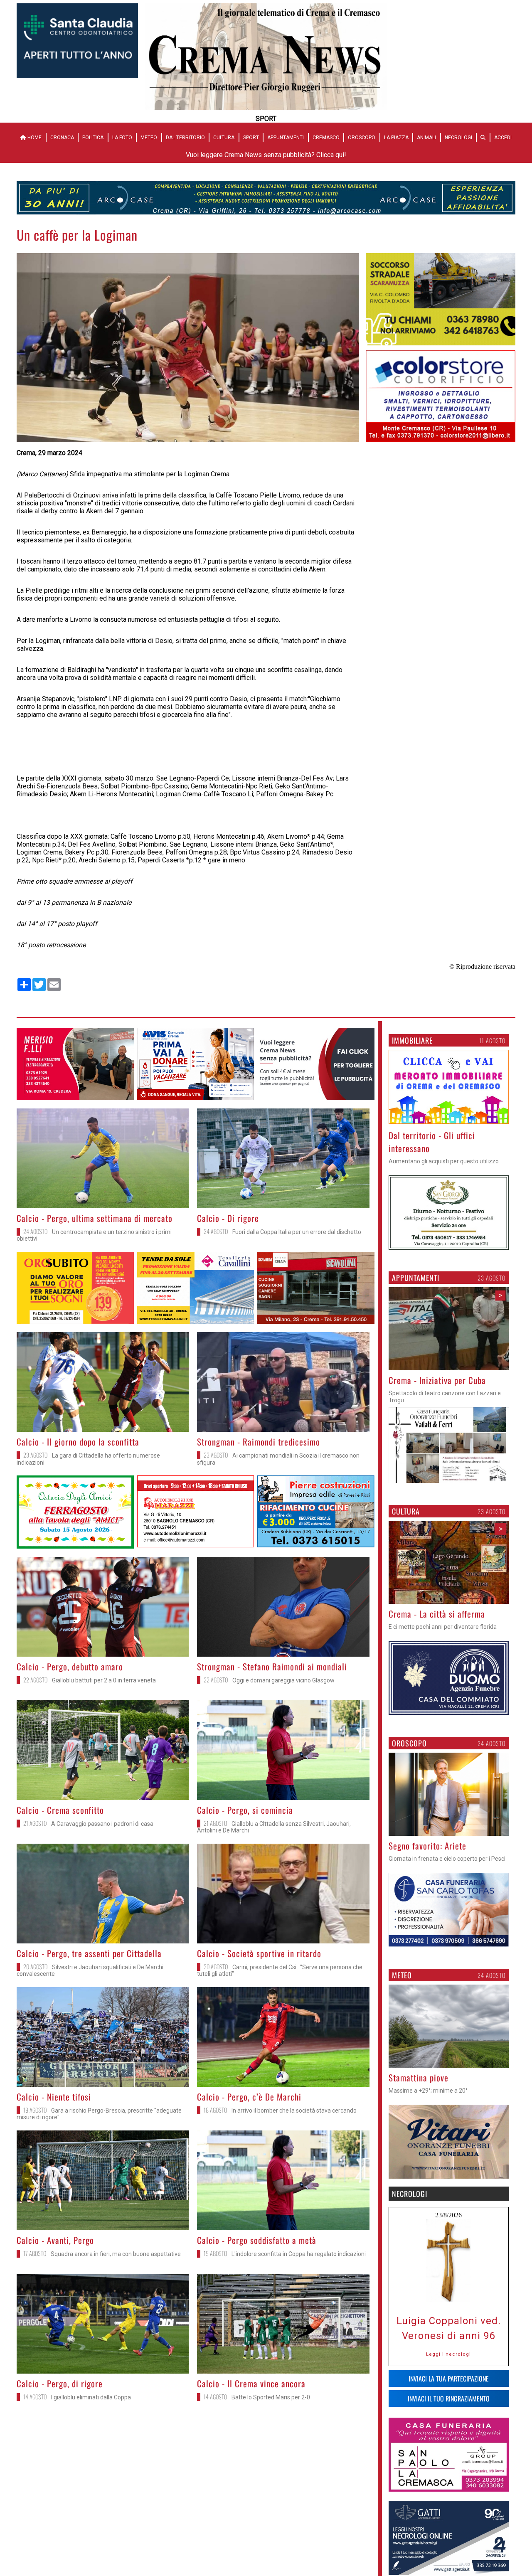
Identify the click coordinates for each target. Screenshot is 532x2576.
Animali (426, 138)
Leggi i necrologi (448, 2354)
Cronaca (62, 138)
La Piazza (396, 138)
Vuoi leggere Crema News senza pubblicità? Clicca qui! (266, 155)
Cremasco (326, 138)
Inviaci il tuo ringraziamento (449, 2399)
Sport (251, 138)
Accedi (503, 138)
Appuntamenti (286, 138)
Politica (93, 138)
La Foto (122, 138)
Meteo (149, 138)
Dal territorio (185, 138)
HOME (34, 138)
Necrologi (458, 138)
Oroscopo (362, 138)
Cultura (224, 138)
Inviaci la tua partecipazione (449, 2379)
